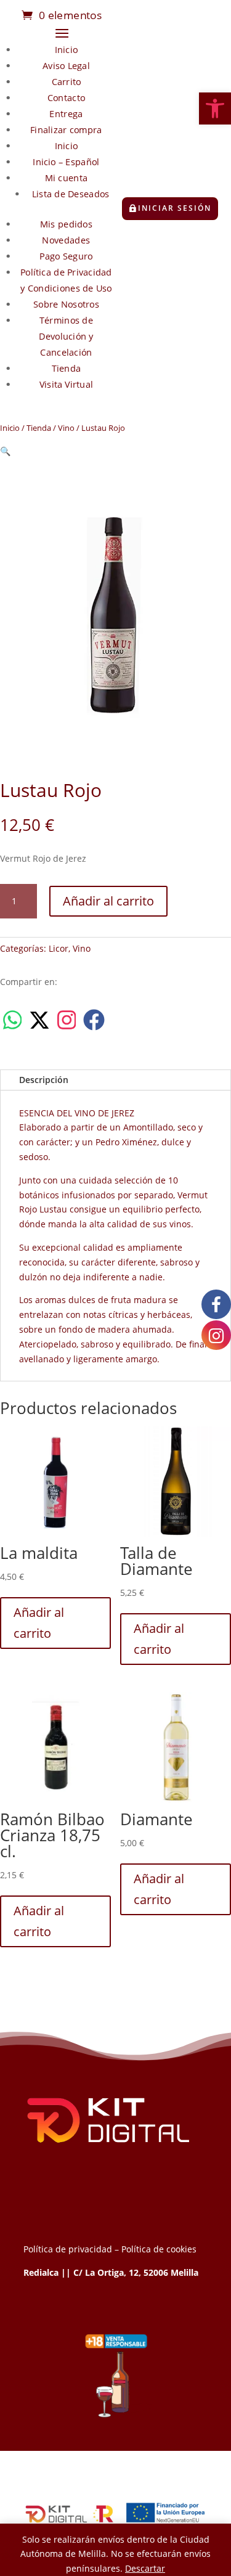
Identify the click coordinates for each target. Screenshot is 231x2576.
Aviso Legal (66, 66)
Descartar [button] (145, 2568)
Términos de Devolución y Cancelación (67, 336)
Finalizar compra (67, 130)
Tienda (67, 368)
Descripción (44, 1080)
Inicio (66, 50)
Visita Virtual (66, 384)
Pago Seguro (67, 256)
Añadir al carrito (108, 901)
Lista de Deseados (71, 194)
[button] (215, 108)
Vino (66, 428)
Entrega (67, 114)
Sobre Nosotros (66, 304)
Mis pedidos (66, 224)
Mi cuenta (67, 178)
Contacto (66, 98)
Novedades (67, 240)
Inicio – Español (67, 162)
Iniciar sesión (175, 208)
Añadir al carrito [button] (39, 1623)
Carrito (67, 82)
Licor (59, 948)
